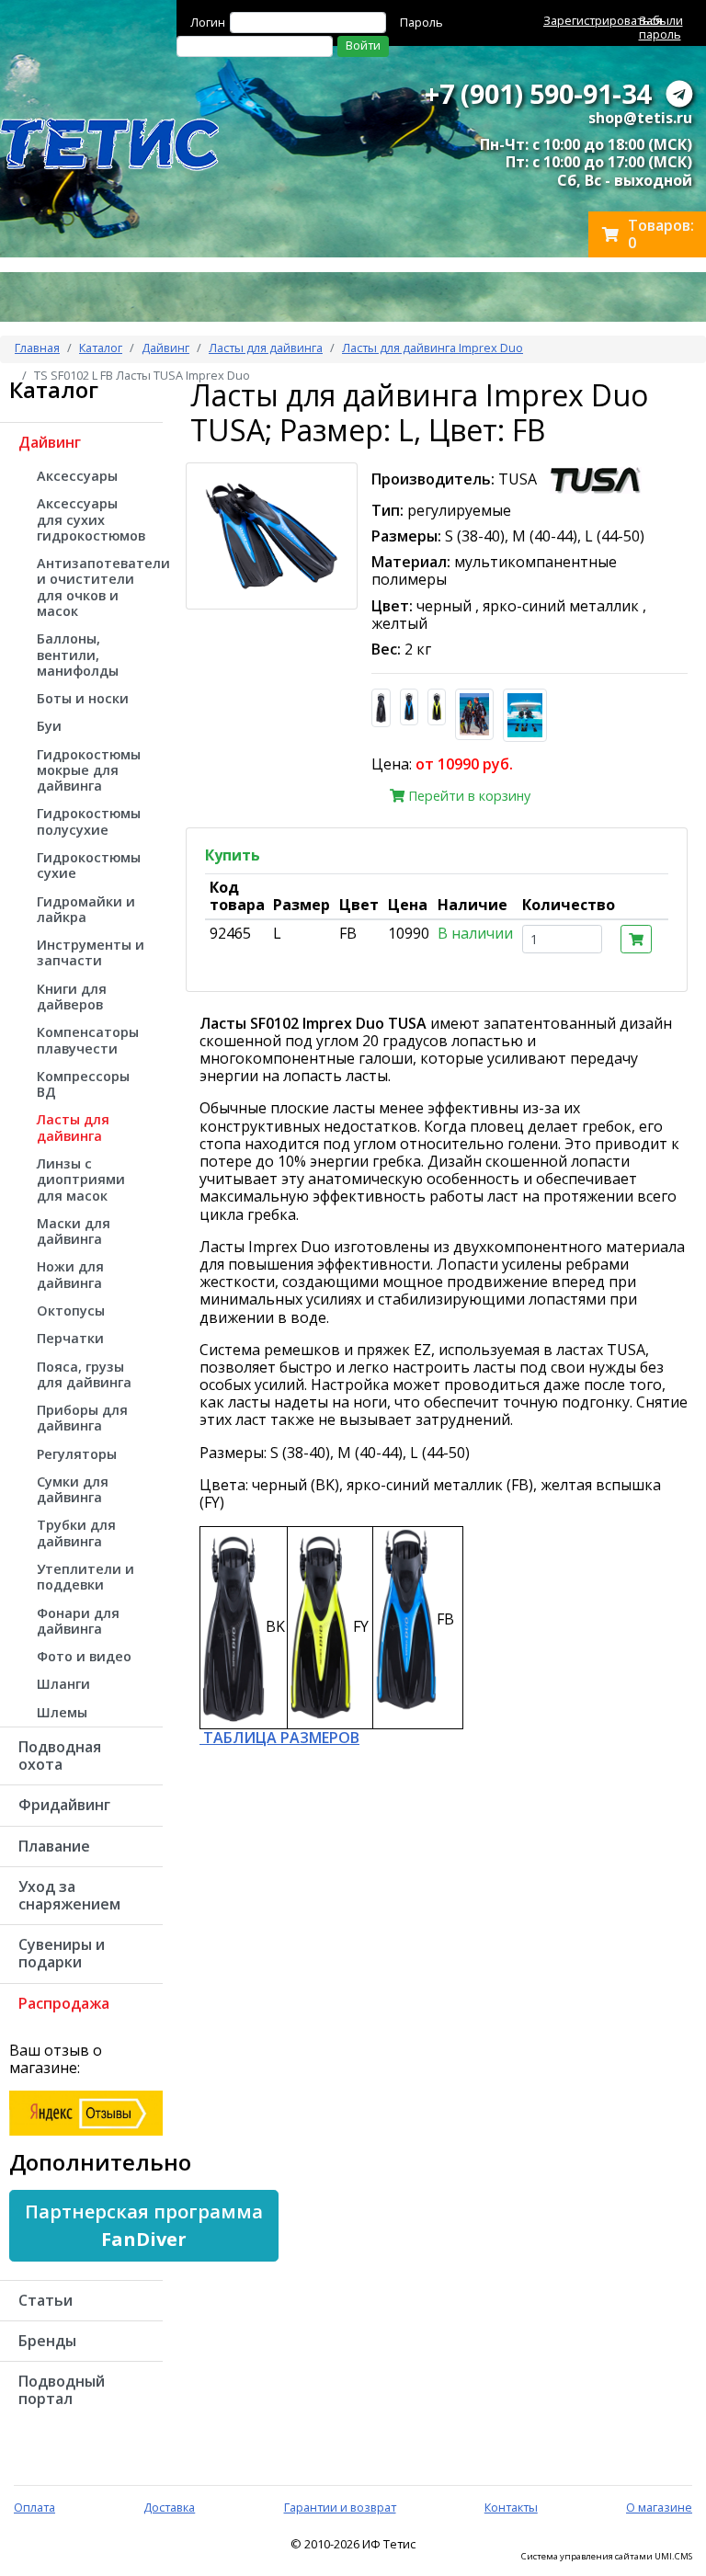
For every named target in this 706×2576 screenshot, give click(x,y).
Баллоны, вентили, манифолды (78, 655)
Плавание (54, 1846)
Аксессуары (77, 476)
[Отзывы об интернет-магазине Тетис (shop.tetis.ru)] (86, 2112)
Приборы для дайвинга (82, 1418)
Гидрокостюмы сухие (89, 865)
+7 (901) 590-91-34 (538, 93)
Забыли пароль (661, 27)
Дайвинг (165, 348)
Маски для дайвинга (74, 1231)
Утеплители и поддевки (85, 1577)
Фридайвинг (64, 1805)
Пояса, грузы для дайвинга (84, 1374)
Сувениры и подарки (62, 1953)
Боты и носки (83, 698)
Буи (49, 726)
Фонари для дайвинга (78, 1621)
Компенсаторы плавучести (88, 1040)
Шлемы (62, 1712)
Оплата (34, 2507)
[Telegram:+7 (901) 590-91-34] (679, 93)
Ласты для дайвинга (266, 348)
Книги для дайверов (72, 997)
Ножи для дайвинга (70, 1274)
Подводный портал (62, 2390)
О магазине (659, 2507)
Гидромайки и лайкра (86, 909)
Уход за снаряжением (69, 1895)
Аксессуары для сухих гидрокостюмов (91, 519)
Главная (37, 348)
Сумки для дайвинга (73, 1489)
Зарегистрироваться (603, 20)
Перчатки (70, 1338)
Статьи (46, 2300)
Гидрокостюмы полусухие (89, 821)
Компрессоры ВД (83, 1084)
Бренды (47, 2341)
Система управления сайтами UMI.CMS (607, 2557)
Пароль (421, 22)
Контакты (511, 2507)
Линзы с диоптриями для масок (81, 1180)
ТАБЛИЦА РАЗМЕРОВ (279, 1738)
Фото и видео (84, 1656)
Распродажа (64, 2003)
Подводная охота (60, 1755)
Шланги (63, 1684)
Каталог (101, 348)
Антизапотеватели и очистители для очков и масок (100, 587)
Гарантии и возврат (340, 2507)
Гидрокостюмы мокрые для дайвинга (89, 770)
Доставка (169, 2507)
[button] (144, 2226)
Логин (208, 22)
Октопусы (71, 1311)
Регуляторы (77, 1454)
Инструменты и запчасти (91, 952)
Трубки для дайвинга (76, 1533)
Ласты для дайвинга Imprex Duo (433, 348)
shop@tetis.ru (640, 118)
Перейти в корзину (467, 796)
